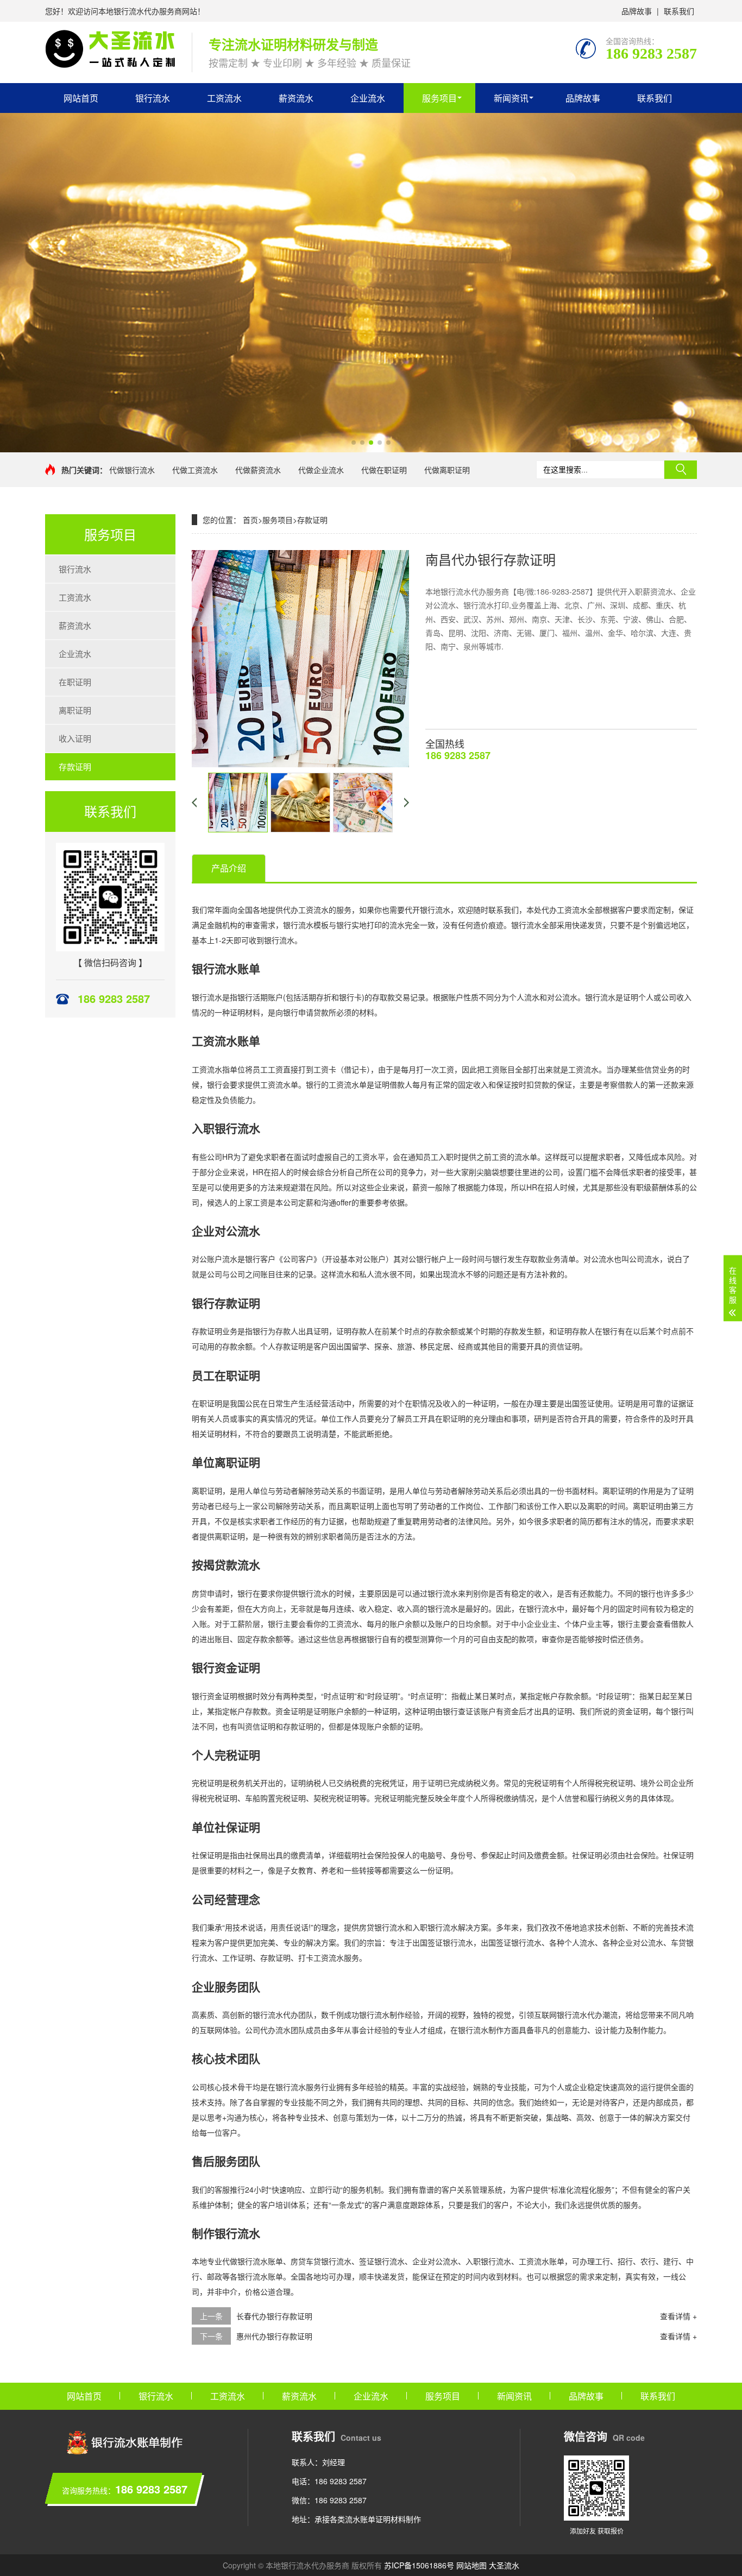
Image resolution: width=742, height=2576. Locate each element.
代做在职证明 (384, 470)
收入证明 (75, 738)
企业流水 (368, 98)
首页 (250, 520)
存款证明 (75, 766)
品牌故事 (637, 11)
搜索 (681, 470)
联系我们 (679, 11)
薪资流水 (296, 98)
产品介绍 (229, 868)
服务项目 (439, 98)
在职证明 (75, 682)
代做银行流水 (132, 470)
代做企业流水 (321, 470)
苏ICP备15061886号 (419, 2565)
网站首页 (81, 98)
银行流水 (153, 98)
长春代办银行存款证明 (274, 2316)
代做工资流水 (195, 470)
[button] (354, 443)
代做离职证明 (447, 470)
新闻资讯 (511, 98)
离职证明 (75, 710)
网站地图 (471, 2565)
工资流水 (224, 98)
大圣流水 (504, 2565)
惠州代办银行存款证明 (274, 2336)
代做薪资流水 (258, 470)
